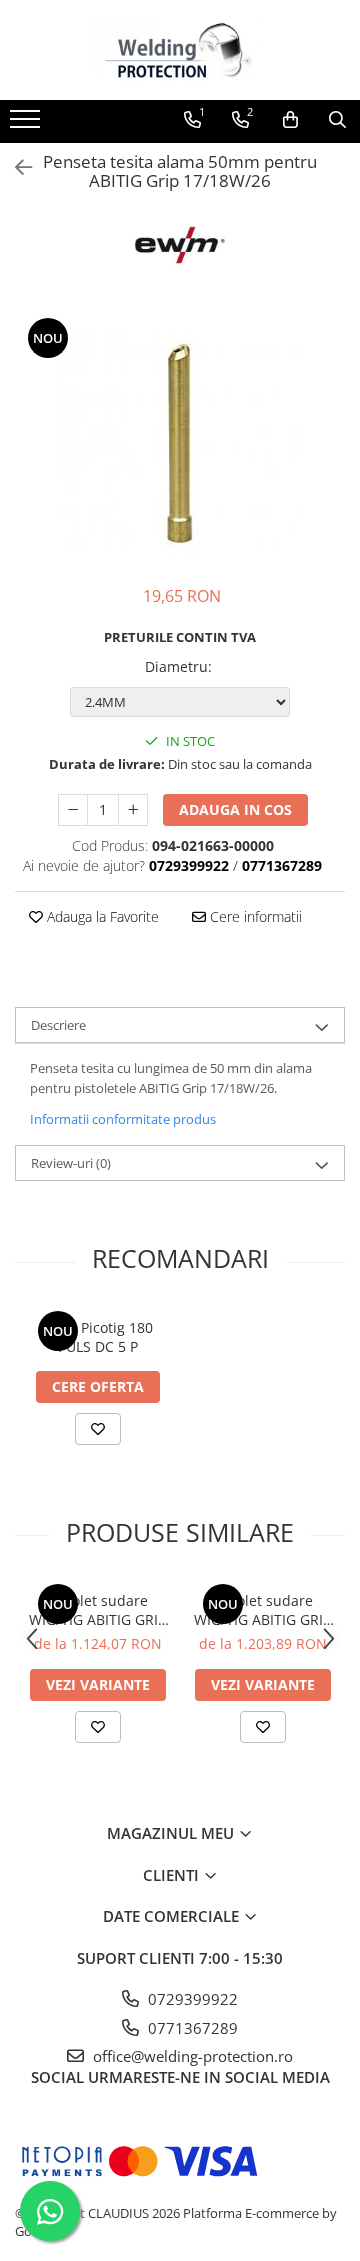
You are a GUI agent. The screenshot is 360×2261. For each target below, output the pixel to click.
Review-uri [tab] (71, 1163)
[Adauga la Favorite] (98, 1429)
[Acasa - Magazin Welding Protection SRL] (180, 50)
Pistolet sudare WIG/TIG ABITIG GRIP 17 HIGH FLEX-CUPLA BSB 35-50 (97, 1610)
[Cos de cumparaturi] (290, 120)
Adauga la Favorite (101, 916)
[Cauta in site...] (337, 120)
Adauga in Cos (235, 809)
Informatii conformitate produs (123, 1119)
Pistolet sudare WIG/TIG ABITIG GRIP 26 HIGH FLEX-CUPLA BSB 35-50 (262, 1610)
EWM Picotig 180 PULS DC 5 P (98, 1337)
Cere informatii (254, 916)
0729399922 (191, 1999)
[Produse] (27, 125)
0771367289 (191, 2028)
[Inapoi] (15, 167)
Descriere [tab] (58, 1025)
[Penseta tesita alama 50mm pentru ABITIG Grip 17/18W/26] (180, 440)
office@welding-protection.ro (191, 2056)
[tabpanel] (180, 440)
